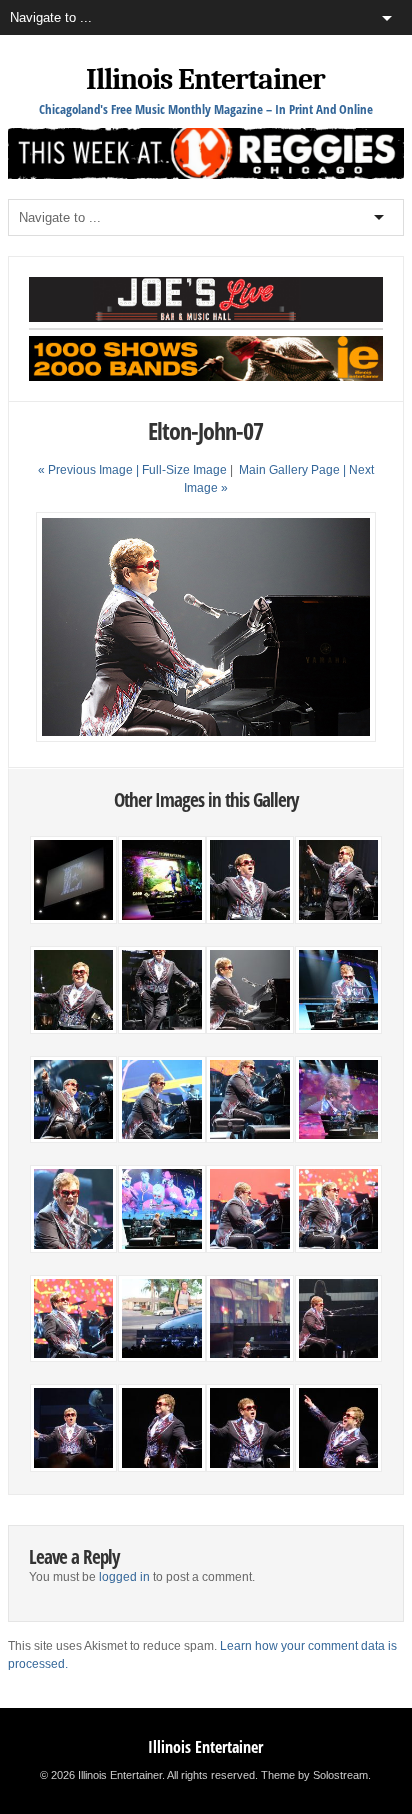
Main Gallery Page (289, 470)
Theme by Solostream (314, 1775)
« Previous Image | (90, 470)
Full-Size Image (184, 470)
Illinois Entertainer (205, 79)
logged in (124, 1577)
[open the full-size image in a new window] (205, 738)
